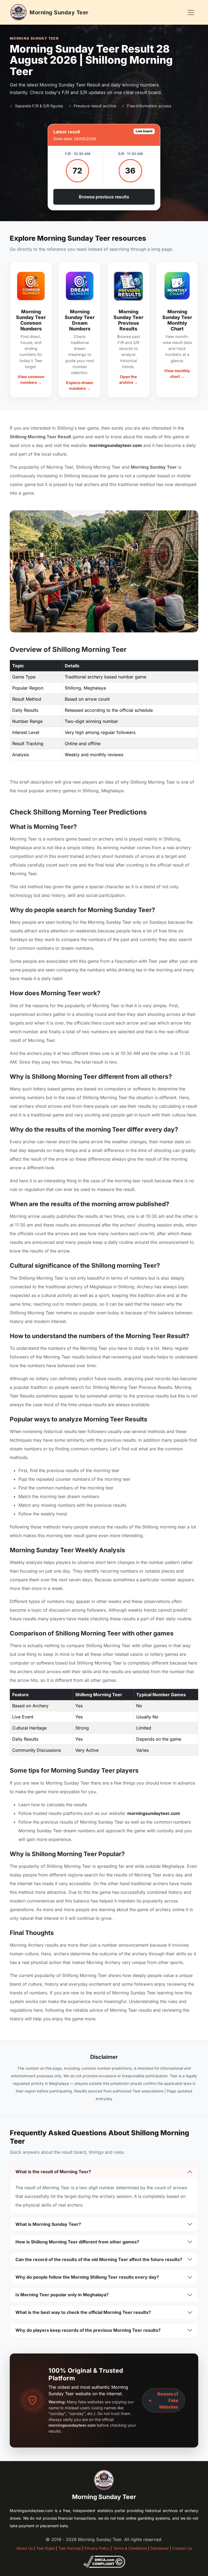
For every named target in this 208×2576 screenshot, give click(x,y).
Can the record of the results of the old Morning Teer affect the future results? (99, 2259)
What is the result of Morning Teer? (53, 2172)
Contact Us (182, 2548)
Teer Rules (45, 2548)
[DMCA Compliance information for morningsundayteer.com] (104, 2561)
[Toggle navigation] (191, 12)
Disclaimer (160, 2548)
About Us (25, 2548)
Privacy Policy (97, 2548)
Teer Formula (70, 2548)
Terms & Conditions (130, 2548)
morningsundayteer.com (116, 445)
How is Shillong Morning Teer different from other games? (77, 2242)
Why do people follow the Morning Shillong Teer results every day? (87, 2277)
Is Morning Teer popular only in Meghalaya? (62, 2295)
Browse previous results (104, 197)
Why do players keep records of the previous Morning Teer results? (88, 2330)
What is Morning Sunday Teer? (48, 2224)
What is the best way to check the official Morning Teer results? (83, 2312)
